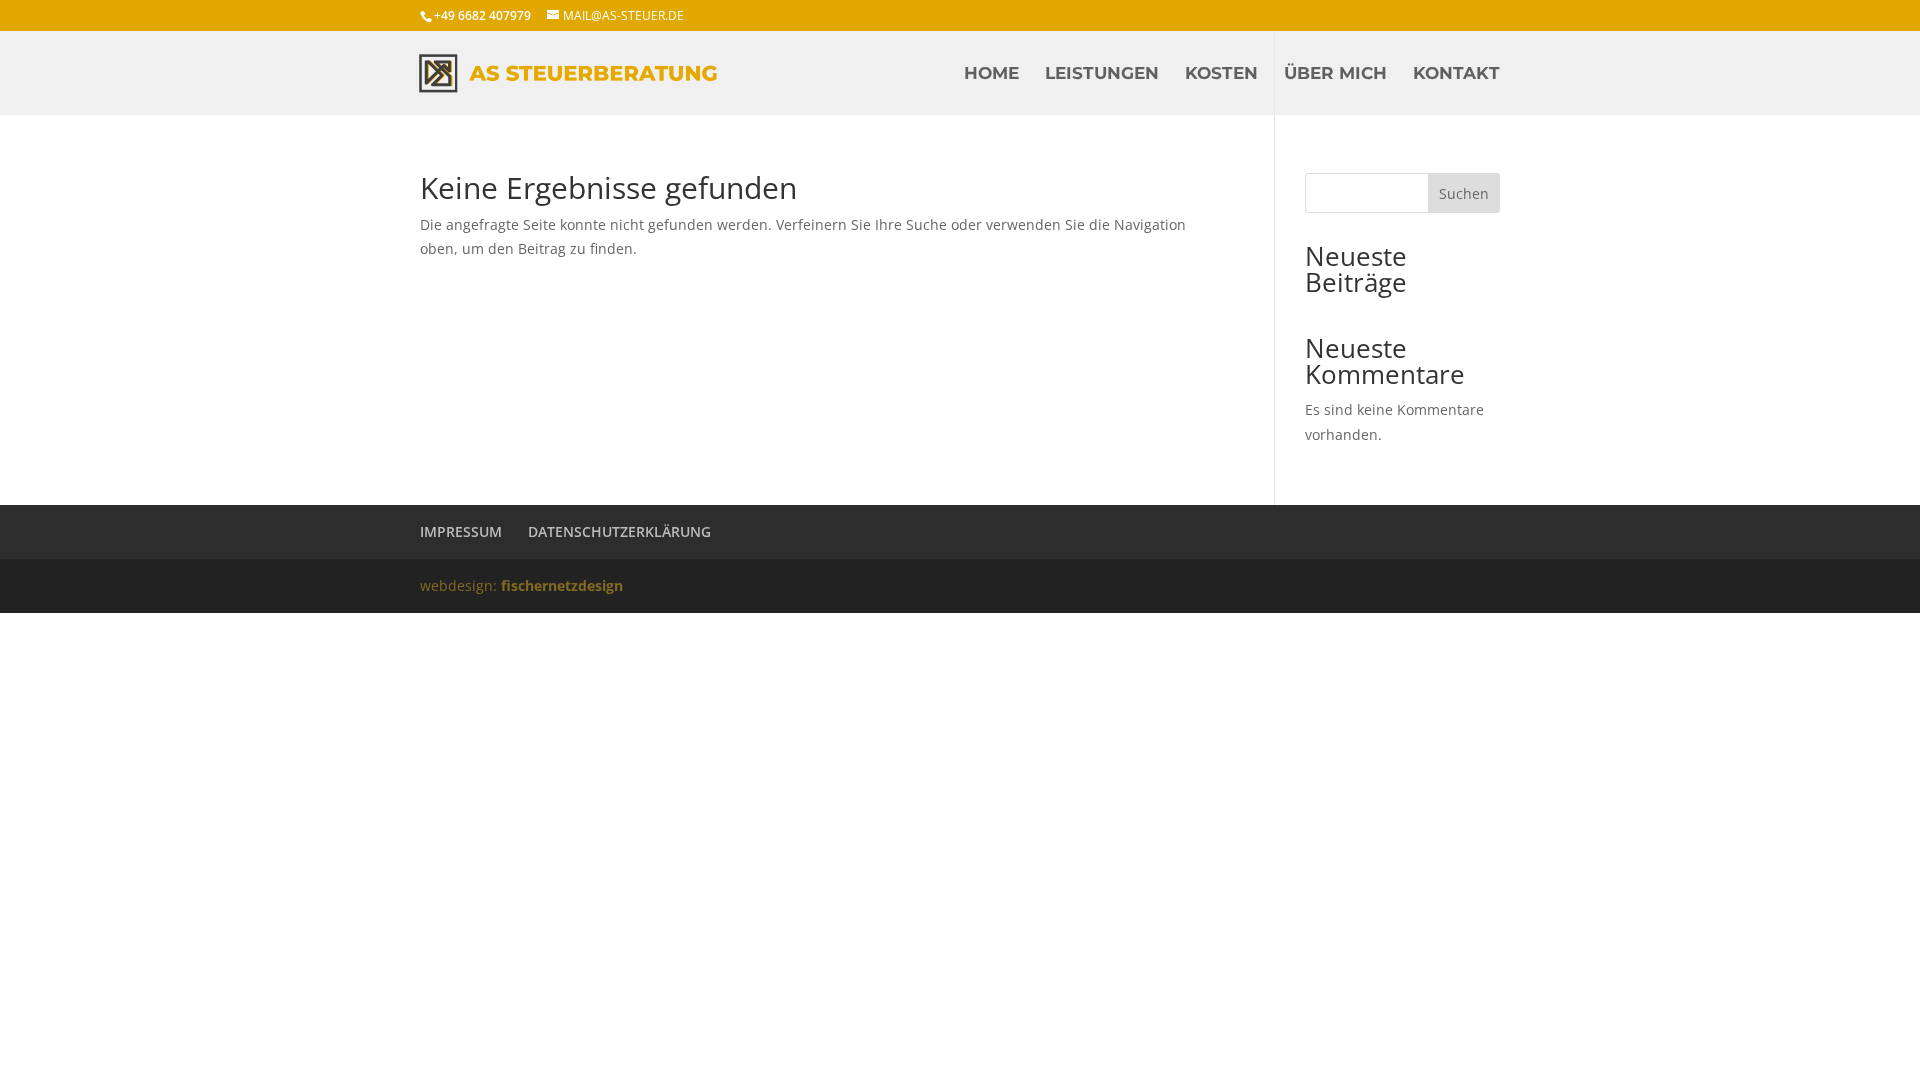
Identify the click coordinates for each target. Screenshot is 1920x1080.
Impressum (461, 531)
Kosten (1221, 74)
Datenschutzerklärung (619, 531)
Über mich (1335, 74)
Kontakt (1456, 74)
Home (991, 74)
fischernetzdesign (562, 585)
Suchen (1464, 193)
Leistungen (1102, 74)
